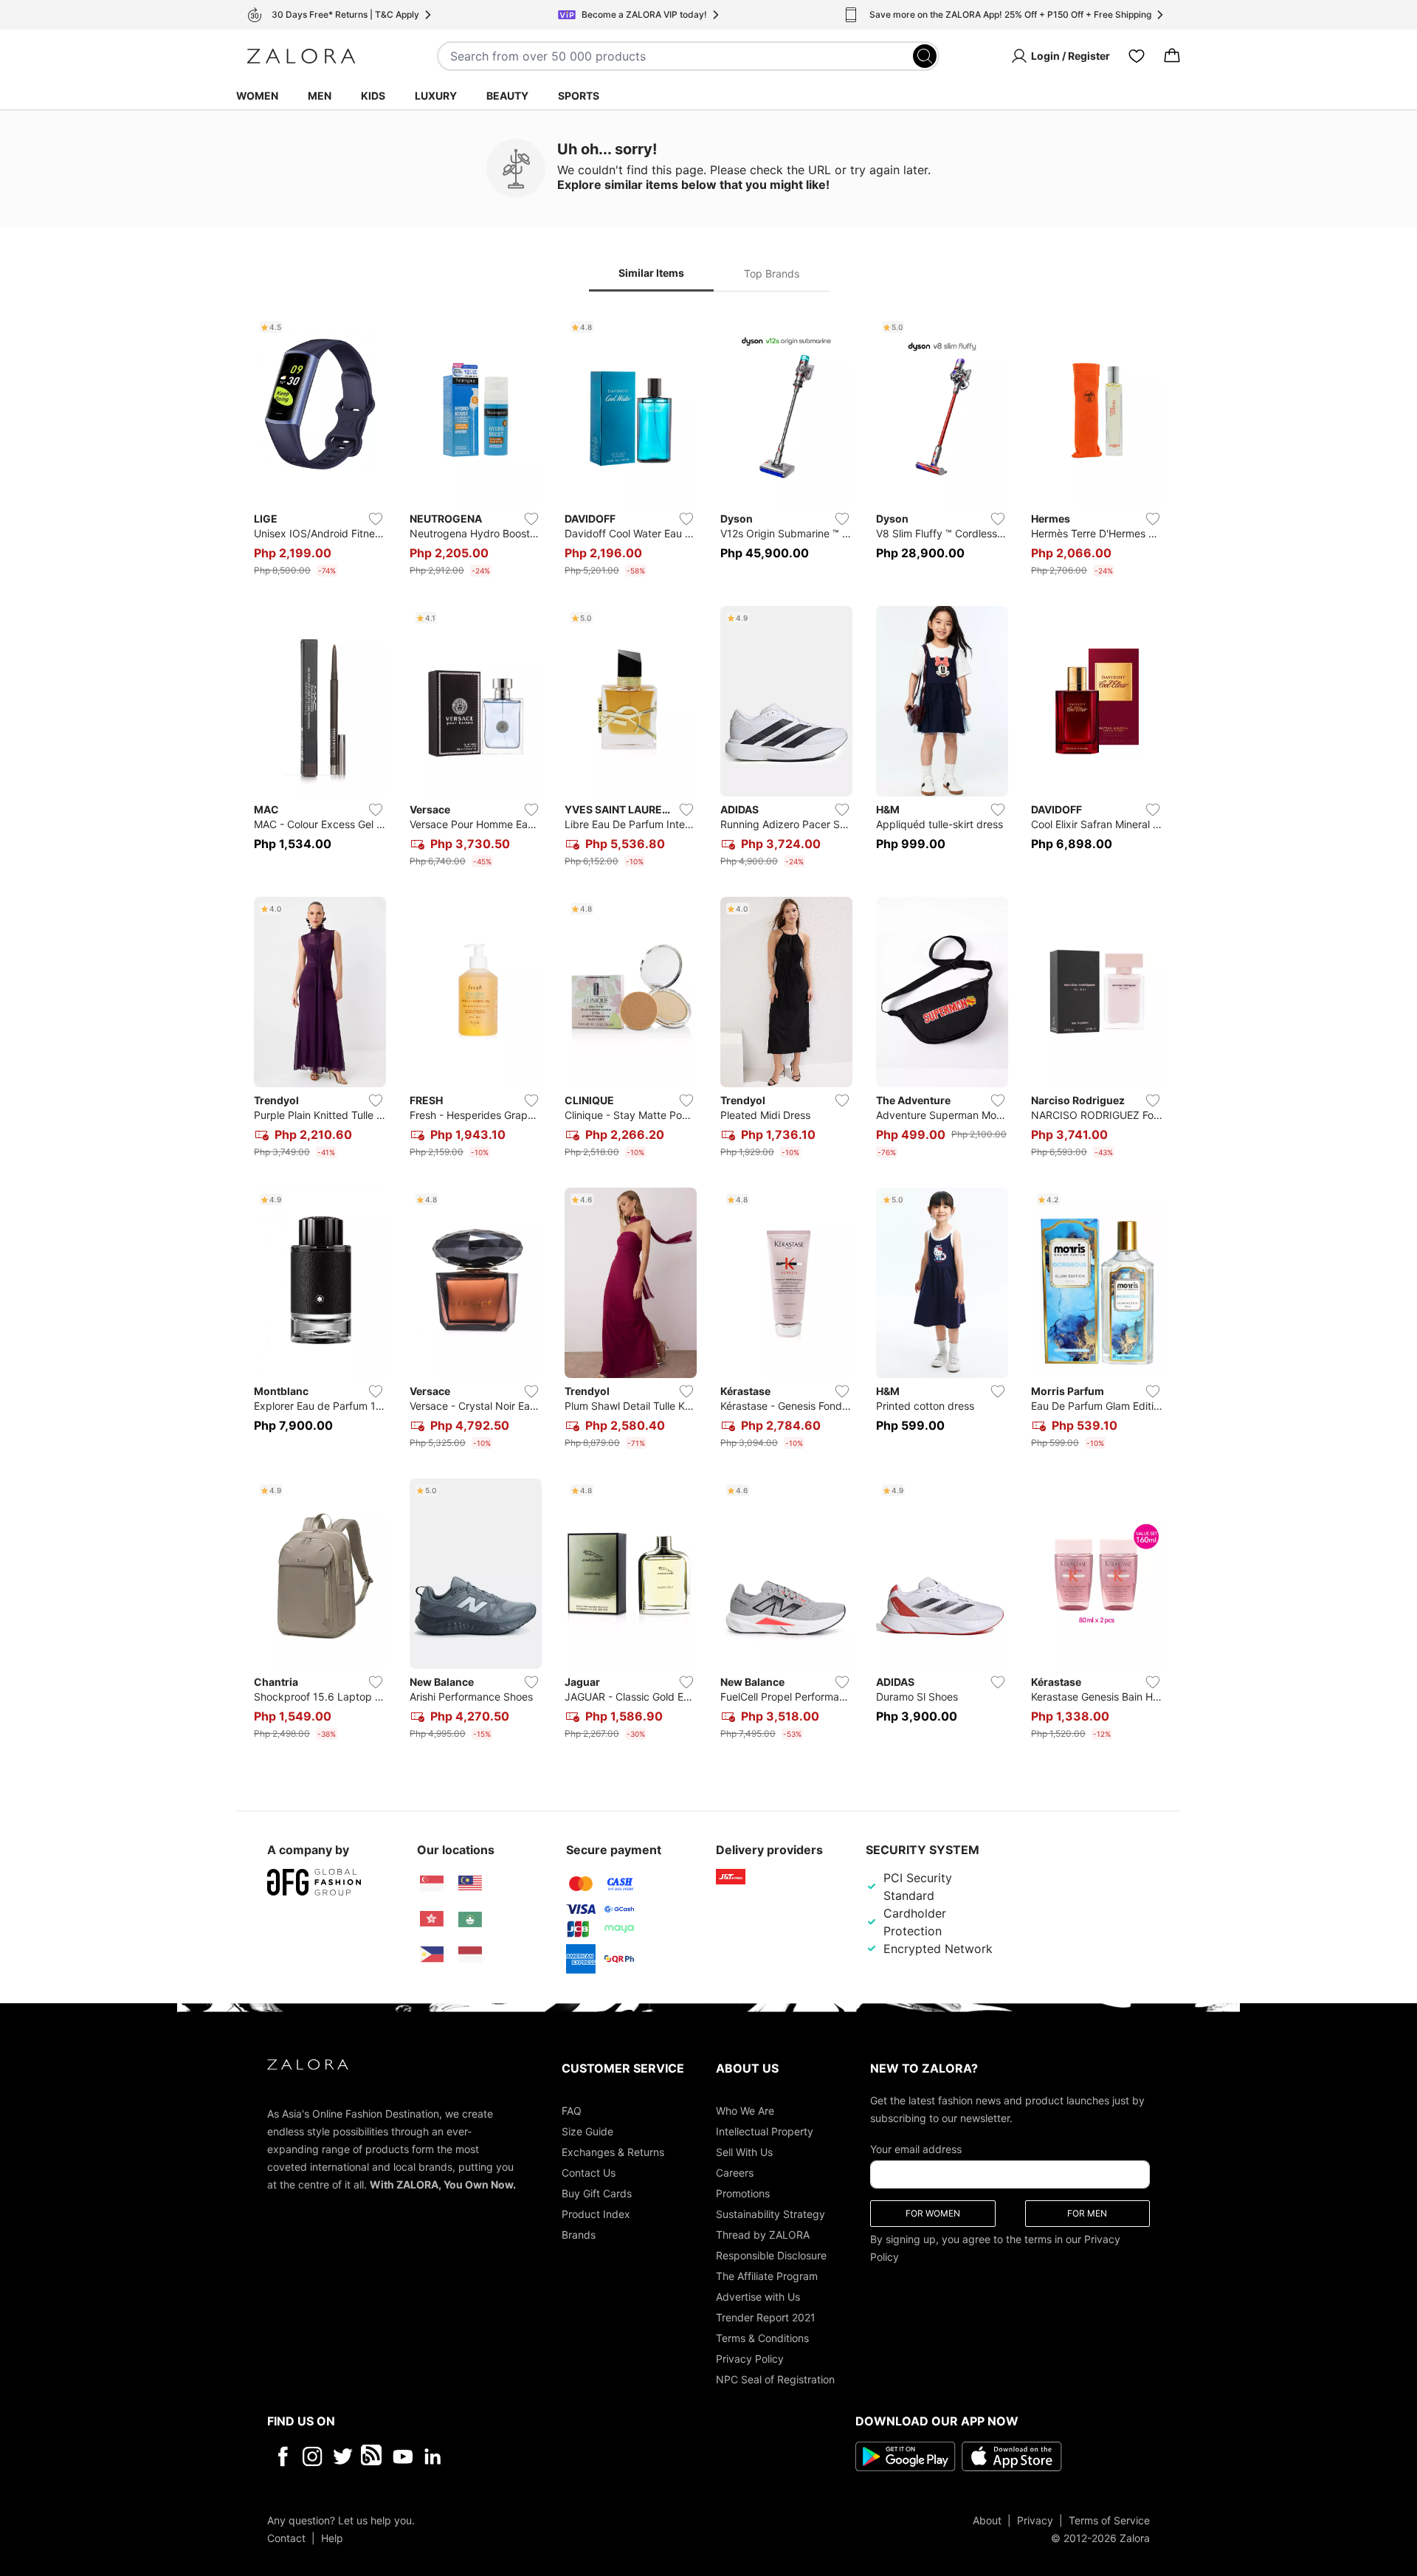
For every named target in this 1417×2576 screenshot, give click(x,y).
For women (933, 2212)
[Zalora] (301, 56)
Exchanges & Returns (613, 2151)
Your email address (916, 2148)
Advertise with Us (758, 2296)
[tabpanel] (708, 1030)
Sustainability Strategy (770, 2213)
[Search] (925, 56)
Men (320, 96)
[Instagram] (313, 2456)
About (987, 2520)
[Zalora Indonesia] (470, 1955)
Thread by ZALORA (763, 2234)
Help (332, 2537)
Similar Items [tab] (651, 273)
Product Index (596, 2213)
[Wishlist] (1137, 56)
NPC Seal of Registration (775, 2379)
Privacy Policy (750, 2358)
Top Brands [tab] (772, 273)
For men (1087, 2212)
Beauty (507, 96)
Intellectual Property (765, 2131)
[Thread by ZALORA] (373, 2456)
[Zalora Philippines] (432, 1955)
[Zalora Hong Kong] (432, 1919)
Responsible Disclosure (771, 2255)
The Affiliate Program (767, 2275)
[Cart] (1172, 56)
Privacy (1035, 2520)
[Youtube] (403, 2456)
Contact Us (589, 2172)
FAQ (572, 2110)
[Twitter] (343, 2456)
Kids (373, 96)
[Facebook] (282, 2456)
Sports (579, 96)
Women (257, 96)
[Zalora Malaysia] (470, 1884)
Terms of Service (1109, 2520)
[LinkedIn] (433, 2456)
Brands (579, 2234)
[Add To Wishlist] (376, 519)
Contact (286, 2537)
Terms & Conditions (762, 2337)
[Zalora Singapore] (432, 1884)
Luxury (436, 96)
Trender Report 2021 (766, 2317)
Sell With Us (744, 2151)
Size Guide (587, 2131)
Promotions (743, 2193)
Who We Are (745, 2110)
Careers (735, 2172)
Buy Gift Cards (597, 2193)
